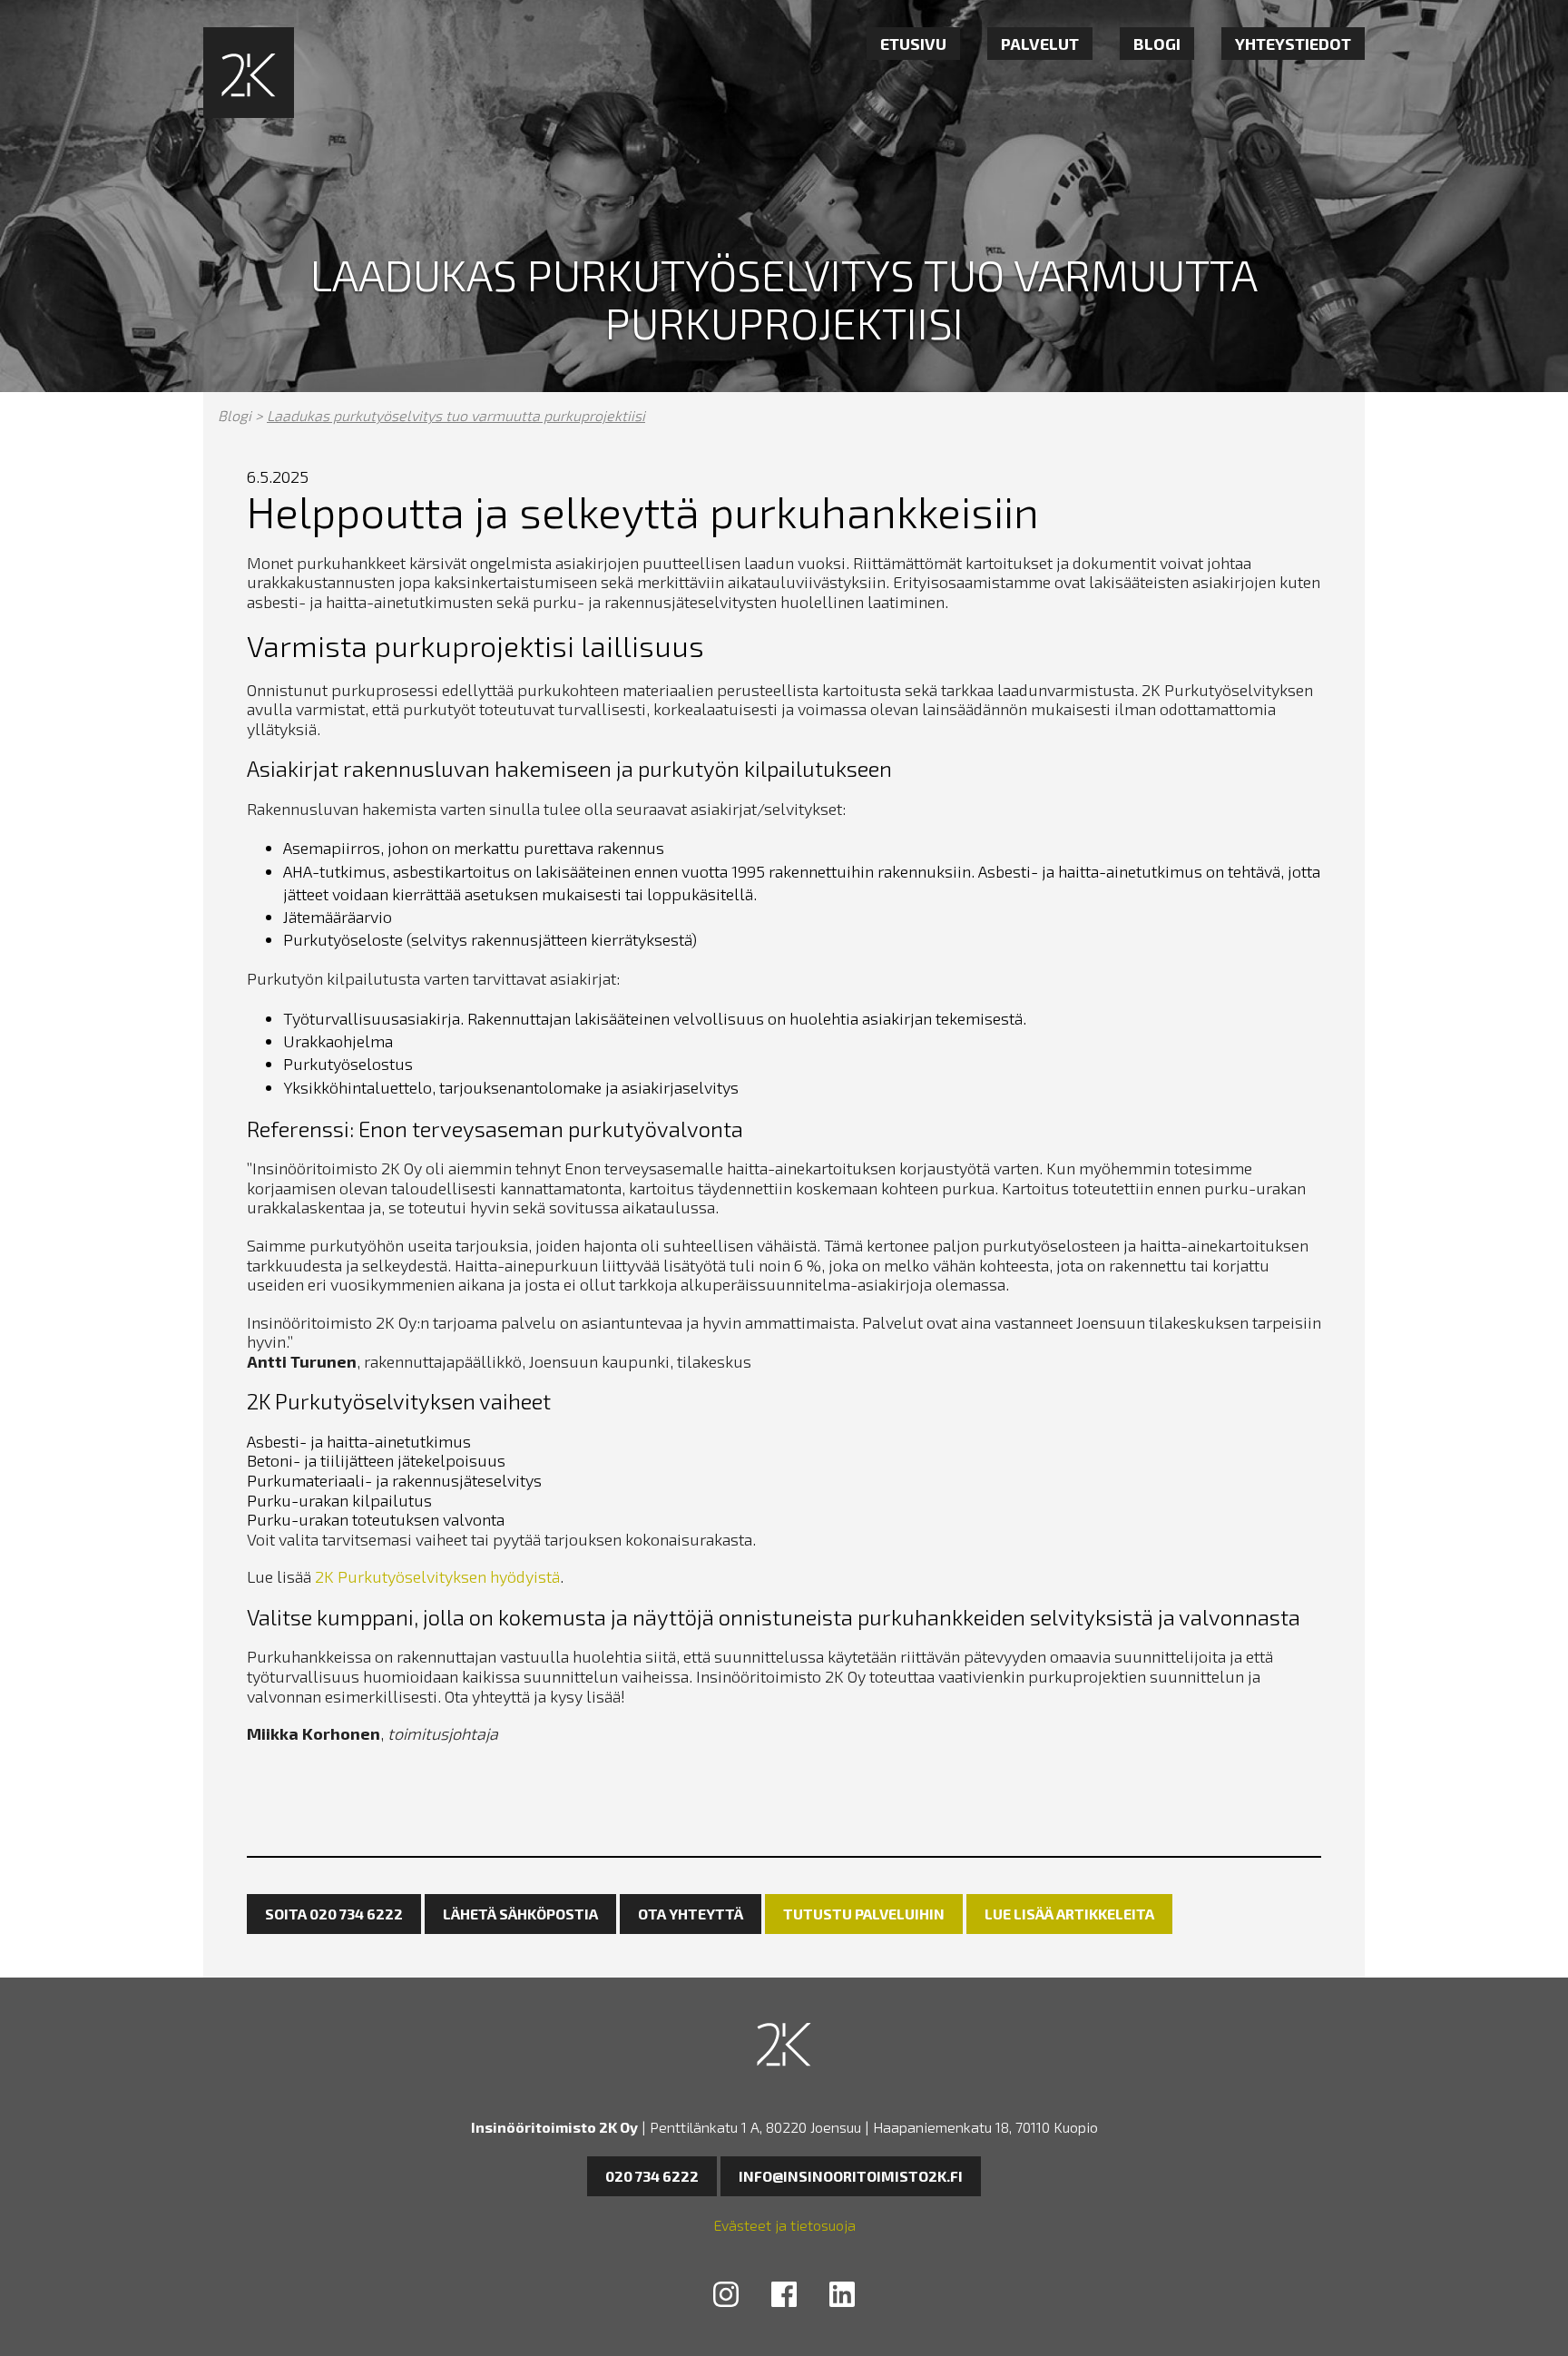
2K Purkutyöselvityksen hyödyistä (437, 1576)
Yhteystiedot (1293, 44)
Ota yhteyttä (691, 1914)
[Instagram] (726, 2297)
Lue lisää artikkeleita (1069, 1914)
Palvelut (1040, 44)
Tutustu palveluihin (864, 1914)
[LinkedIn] (842, 2297)
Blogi (1157, 44)
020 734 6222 (652, 2176)
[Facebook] (784, 2297)
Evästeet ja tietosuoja (784, 2225)
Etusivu (913, 44)
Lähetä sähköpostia (520, 1914)
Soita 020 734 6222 (334, 1914)
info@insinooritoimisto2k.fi (851, 2176)
